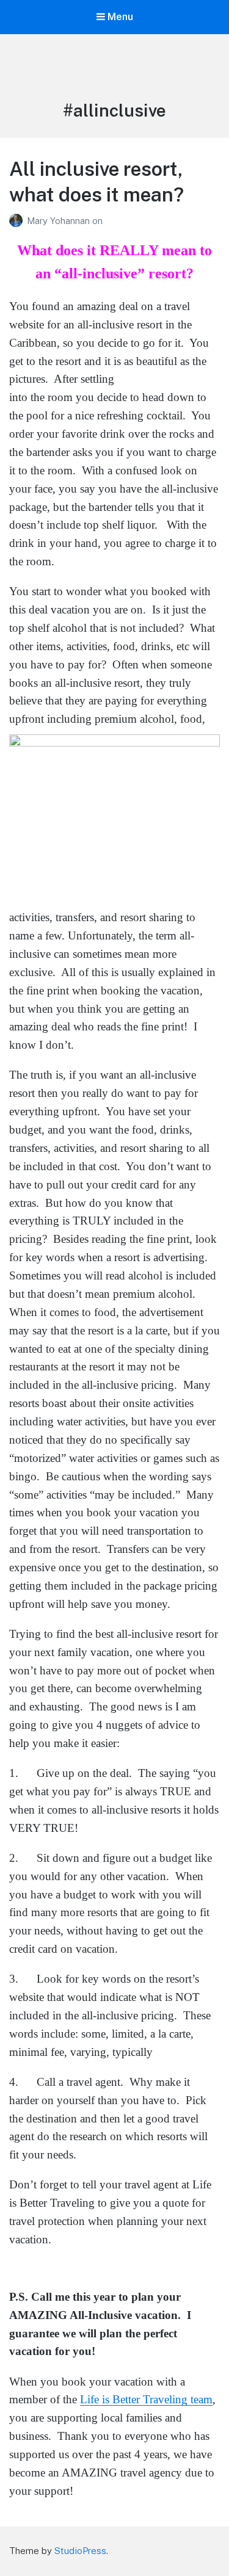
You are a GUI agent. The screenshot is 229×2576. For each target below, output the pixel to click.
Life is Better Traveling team (146, 2399)
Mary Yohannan (60, 221)
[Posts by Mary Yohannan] (18, 221)
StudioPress (80, 2551)
